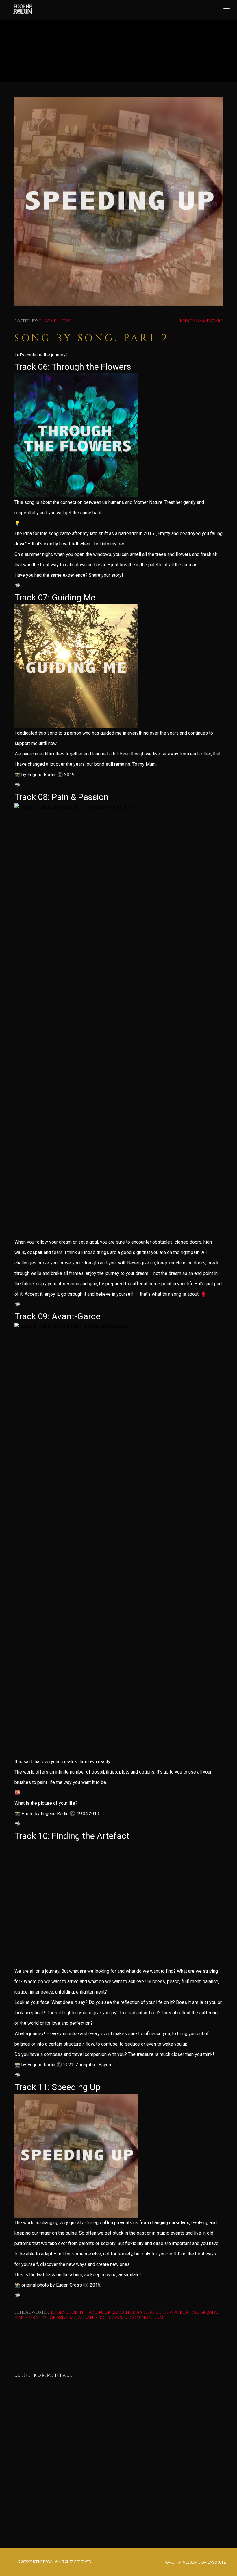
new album (177, 2312)
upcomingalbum (144, 2318)
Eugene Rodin (67, 2312)
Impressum (188, 2562)
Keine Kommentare (201, 321)
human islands (144, 2312)
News (65, 321)
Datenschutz (214, 2562)
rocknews (110, 2318)
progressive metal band (69, 2318)
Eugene (48, 321)
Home (169, 2562)
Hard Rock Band (104, 2312)
